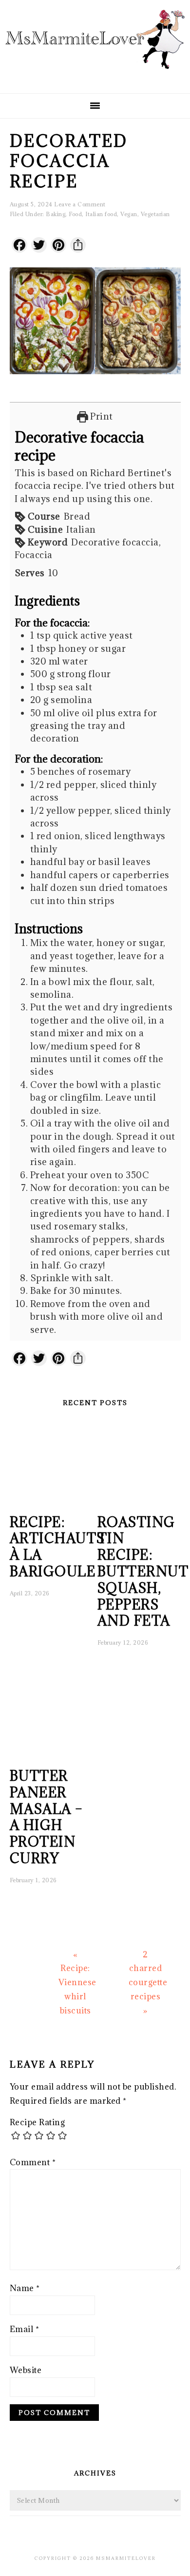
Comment (33, 2162)
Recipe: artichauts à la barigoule (57, 1547)
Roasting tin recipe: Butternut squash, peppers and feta (143, 1572)
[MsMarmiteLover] (95, 77)
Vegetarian (155, 214)
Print (101, 416)
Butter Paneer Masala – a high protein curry (47, 1817)
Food (75, 214)
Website (26, 2370)
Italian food (101, 214)
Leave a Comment (80, 204)
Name (25, 2288)
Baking (56, 214)
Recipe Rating (38, 2122)
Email (25, 2329)
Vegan (129, 214)
